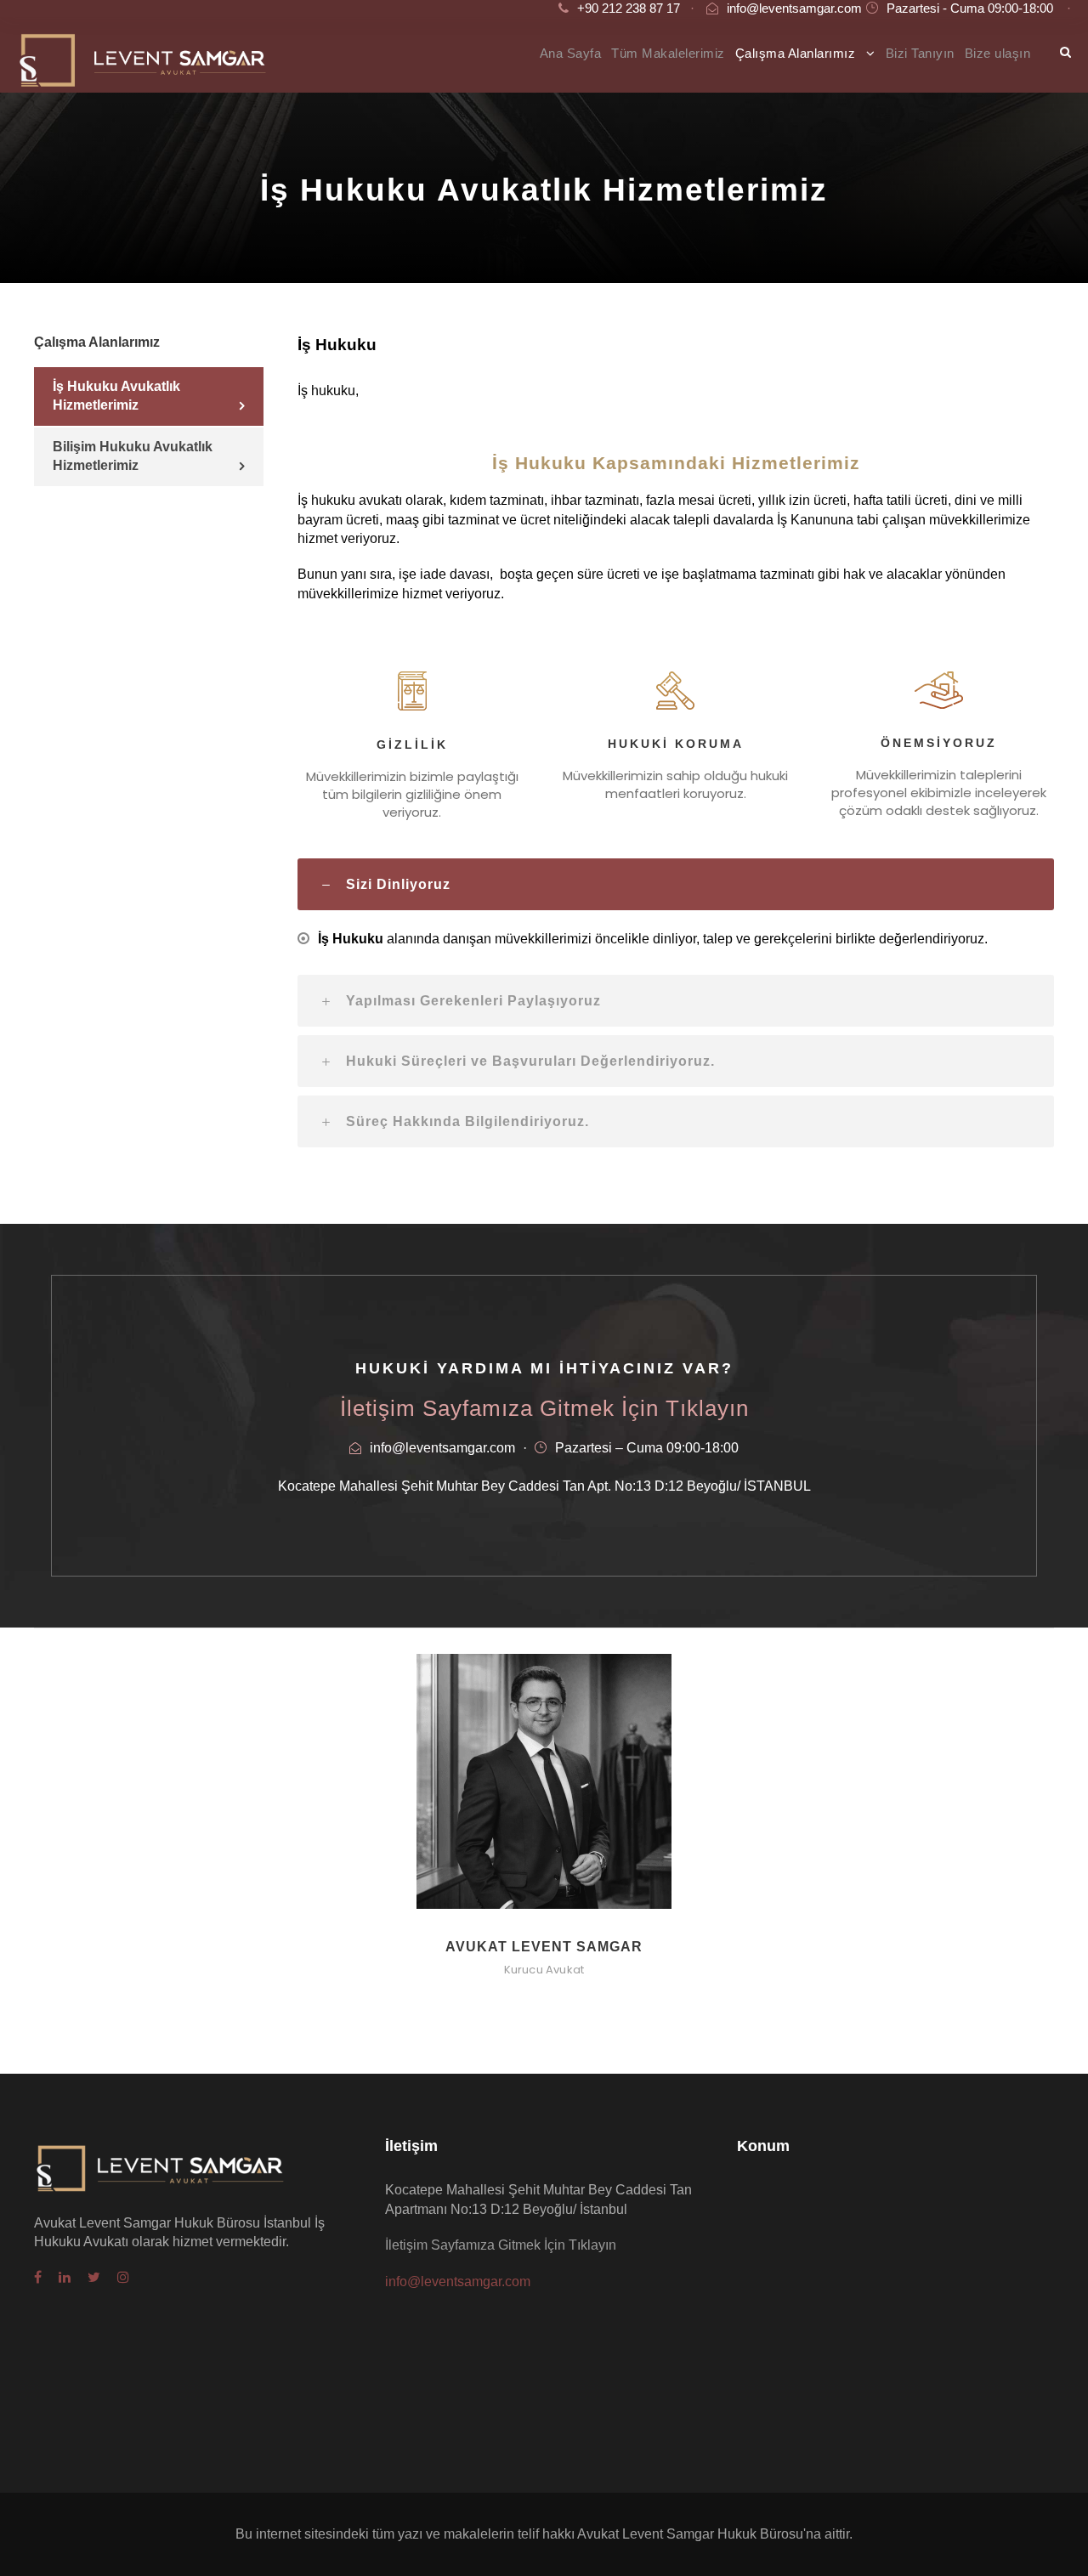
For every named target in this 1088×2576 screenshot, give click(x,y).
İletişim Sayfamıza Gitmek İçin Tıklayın (544, 1408)
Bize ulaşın (998, 53)
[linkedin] (65, 2278)
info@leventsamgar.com (794, 8)
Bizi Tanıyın (920, 53)
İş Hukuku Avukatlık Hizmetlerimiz (116, 396)
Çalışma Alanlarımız (796, 53)
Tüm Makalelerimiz (668, 53)
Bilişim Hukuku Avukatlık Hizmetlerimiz (133, 456)
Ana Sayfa (571, 53)
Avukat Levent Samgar (544, 1947)
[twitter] (94, 2278)
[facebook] (38, 2278)
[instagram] (123, 2278)
